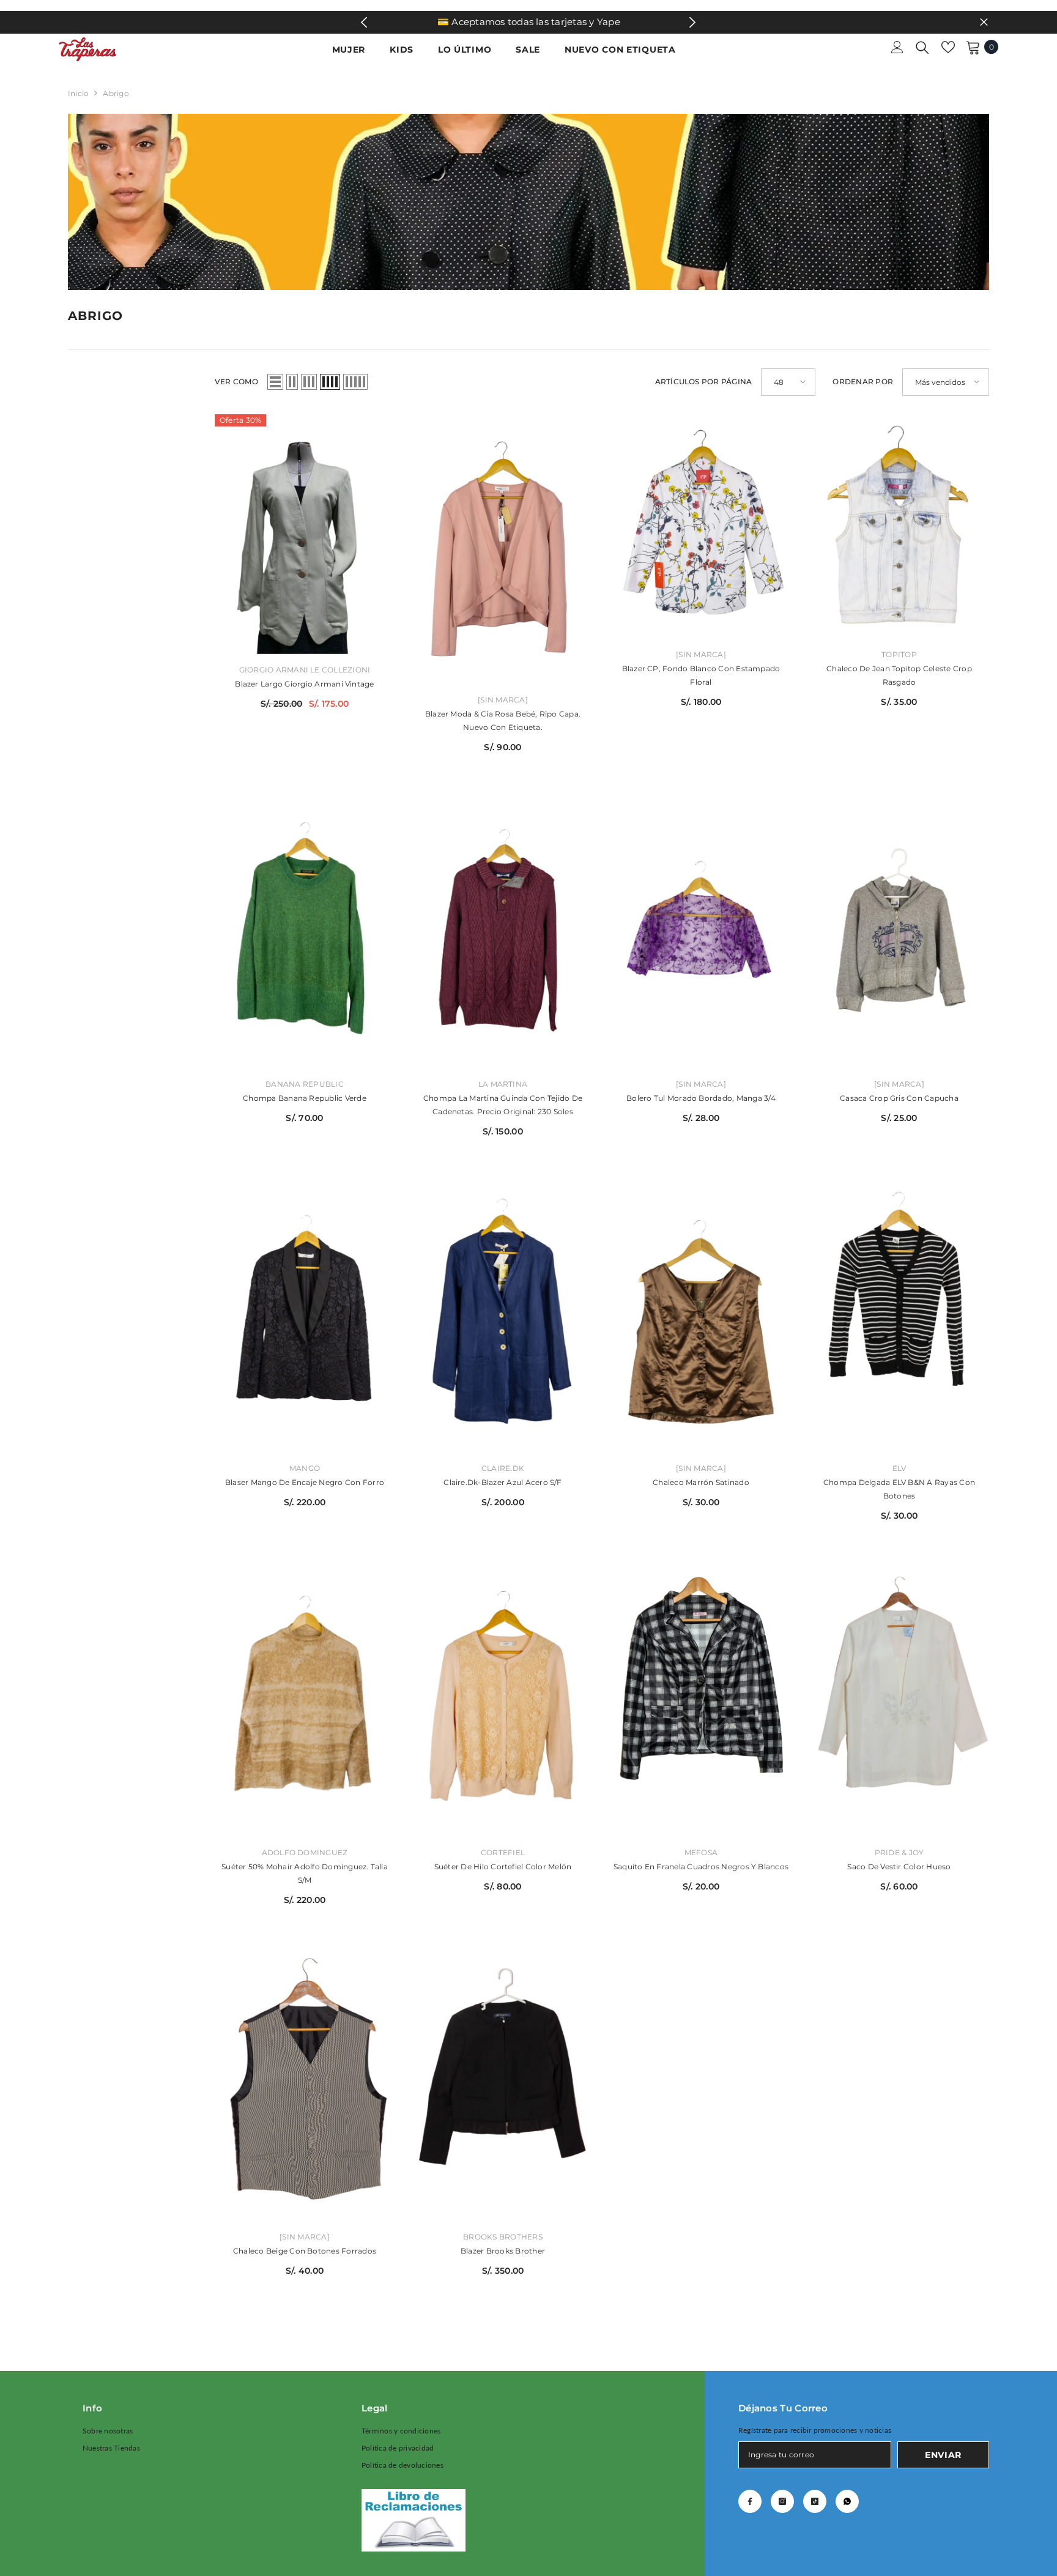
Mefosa (701, 1852)
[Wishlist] (948, 47)
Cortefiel (503, 1852)
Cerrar (984, 22)
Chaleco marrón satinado (701, 1482)
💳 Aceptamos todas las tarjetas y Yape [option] (529, 22)
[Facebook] (750, 2501)
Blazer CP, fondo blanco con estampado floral (701, 675)
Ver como (236, 382)
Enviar (943, 2455)
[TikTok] (815, 2501)
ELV (899, 1468)
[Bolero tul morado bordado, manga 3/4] (701, 933)
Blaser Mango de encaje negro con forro (305, 1482)
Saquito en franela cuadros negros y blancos (701, 1867)
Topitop (899, 654)
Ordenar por (863, 382)
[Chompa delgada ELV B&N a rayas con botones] (899, 1318)
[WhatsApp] (847, 2501)
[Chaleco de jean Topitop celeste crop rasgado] (899, 527)
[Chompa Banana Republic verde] (305, 933)
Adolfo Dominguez (305, 1852)
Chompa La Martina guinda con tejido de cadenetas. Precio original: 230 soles (503, 1105)
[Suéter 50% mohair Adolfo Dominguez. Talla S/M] (305, 1702)
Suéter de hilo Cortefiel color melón (503, 1867)
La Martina (503, 1084)
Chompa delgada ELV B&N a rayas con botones (899, 1489)
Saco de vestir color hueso (899, 1867)
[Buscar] (922, 47)
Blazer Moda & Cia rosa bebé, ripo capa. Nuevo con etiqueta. (503, 720)
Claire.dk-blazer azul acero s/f (503, 1482)
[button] (275, 382)
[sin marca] (503, 700)
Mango (305, 1468)
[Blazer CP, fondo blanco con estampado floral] (701, 527)
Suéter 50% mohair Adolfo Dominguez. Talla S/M (305, 1873)
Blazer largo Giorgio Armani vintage (304, 684)
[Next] (693, 22)
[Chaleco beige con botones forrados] (305, 2086)
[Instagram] (782, 2501)
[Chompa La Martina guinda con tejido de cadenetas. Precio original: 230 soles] (503, 933)
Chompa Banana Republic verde (305, 1098)
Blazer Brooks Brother (503, 2251)
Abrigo (116, 93)
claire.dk (503, 1468)
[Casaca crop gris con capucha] (899, 933)
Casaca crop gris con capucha (899, 1098)
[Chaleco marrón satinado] (701, 1318)
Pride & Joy (899, 1852)
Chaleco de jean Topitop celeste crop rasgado (899, 675)
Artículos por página (704, 382)
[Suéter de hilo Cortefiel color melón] (503, 1702)
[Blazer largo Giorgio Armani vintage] (305, 534)
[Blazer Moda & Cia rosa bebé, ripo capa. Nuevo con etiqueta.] (503, 549)
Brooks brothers (503, 2237)
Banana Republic (305, 1084)
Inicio (78, 93)
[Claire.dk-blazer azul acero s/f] (503, 1318)
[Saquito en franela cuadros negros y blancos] (701, 1702)
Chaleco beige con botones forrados (305, 2251)
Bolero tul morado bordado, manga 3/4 (701, 1098)
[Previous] (364, 22)
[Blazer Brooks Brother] (503, 2086)
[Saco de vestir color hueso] (899, 1702)
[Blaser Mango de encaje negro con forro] (305, 1318)
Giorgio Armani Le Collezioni (305, 670)
